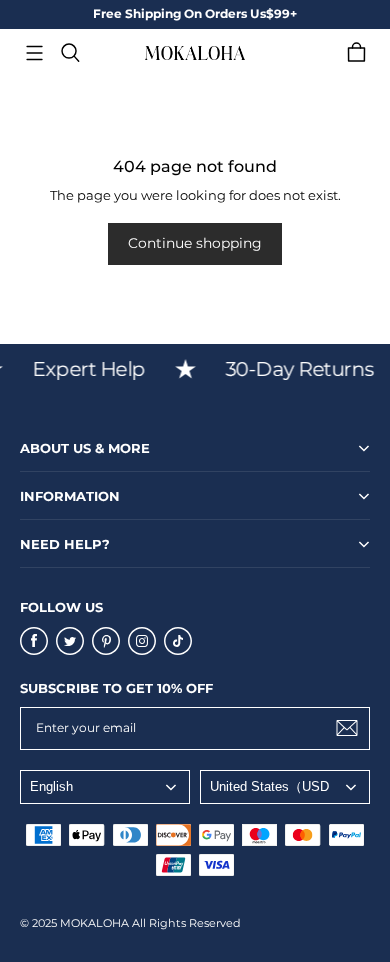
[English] (105, 787)
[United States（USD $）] (285, 787)
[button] (34, 53)
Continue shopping (195, 243)
